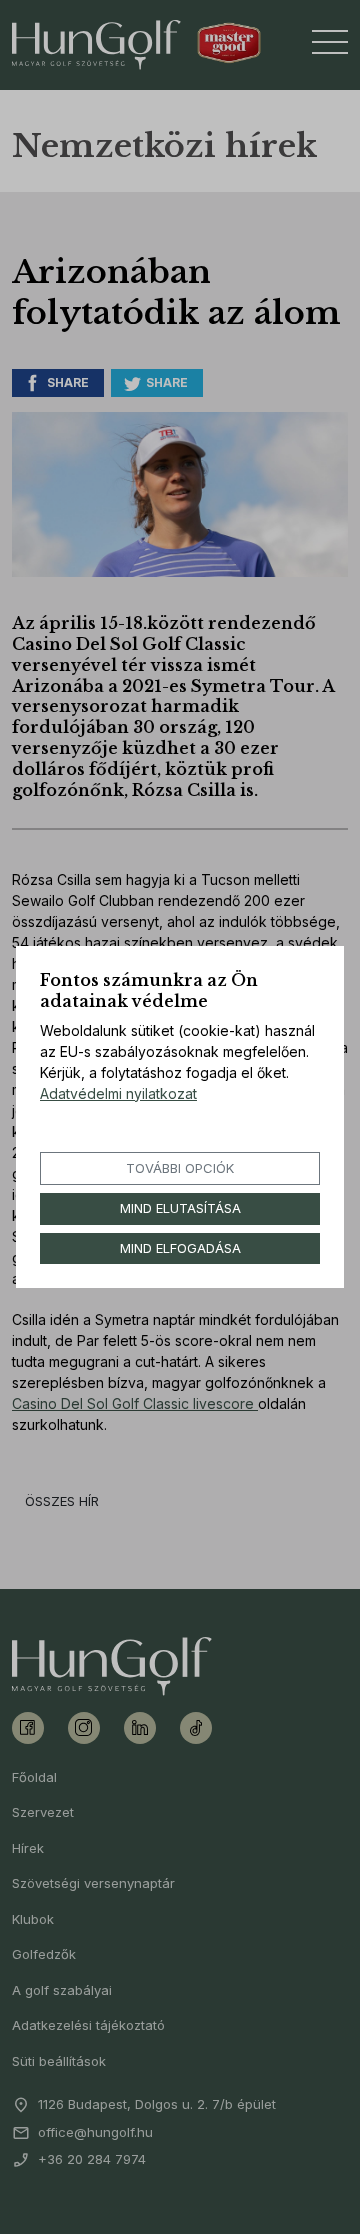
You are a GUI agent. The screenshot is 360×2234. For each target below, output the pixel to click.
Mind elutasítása (180, 1208)
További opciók (180, 1168)
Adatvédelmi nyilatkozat (118, 1093)
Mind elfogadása (180, 1248)
